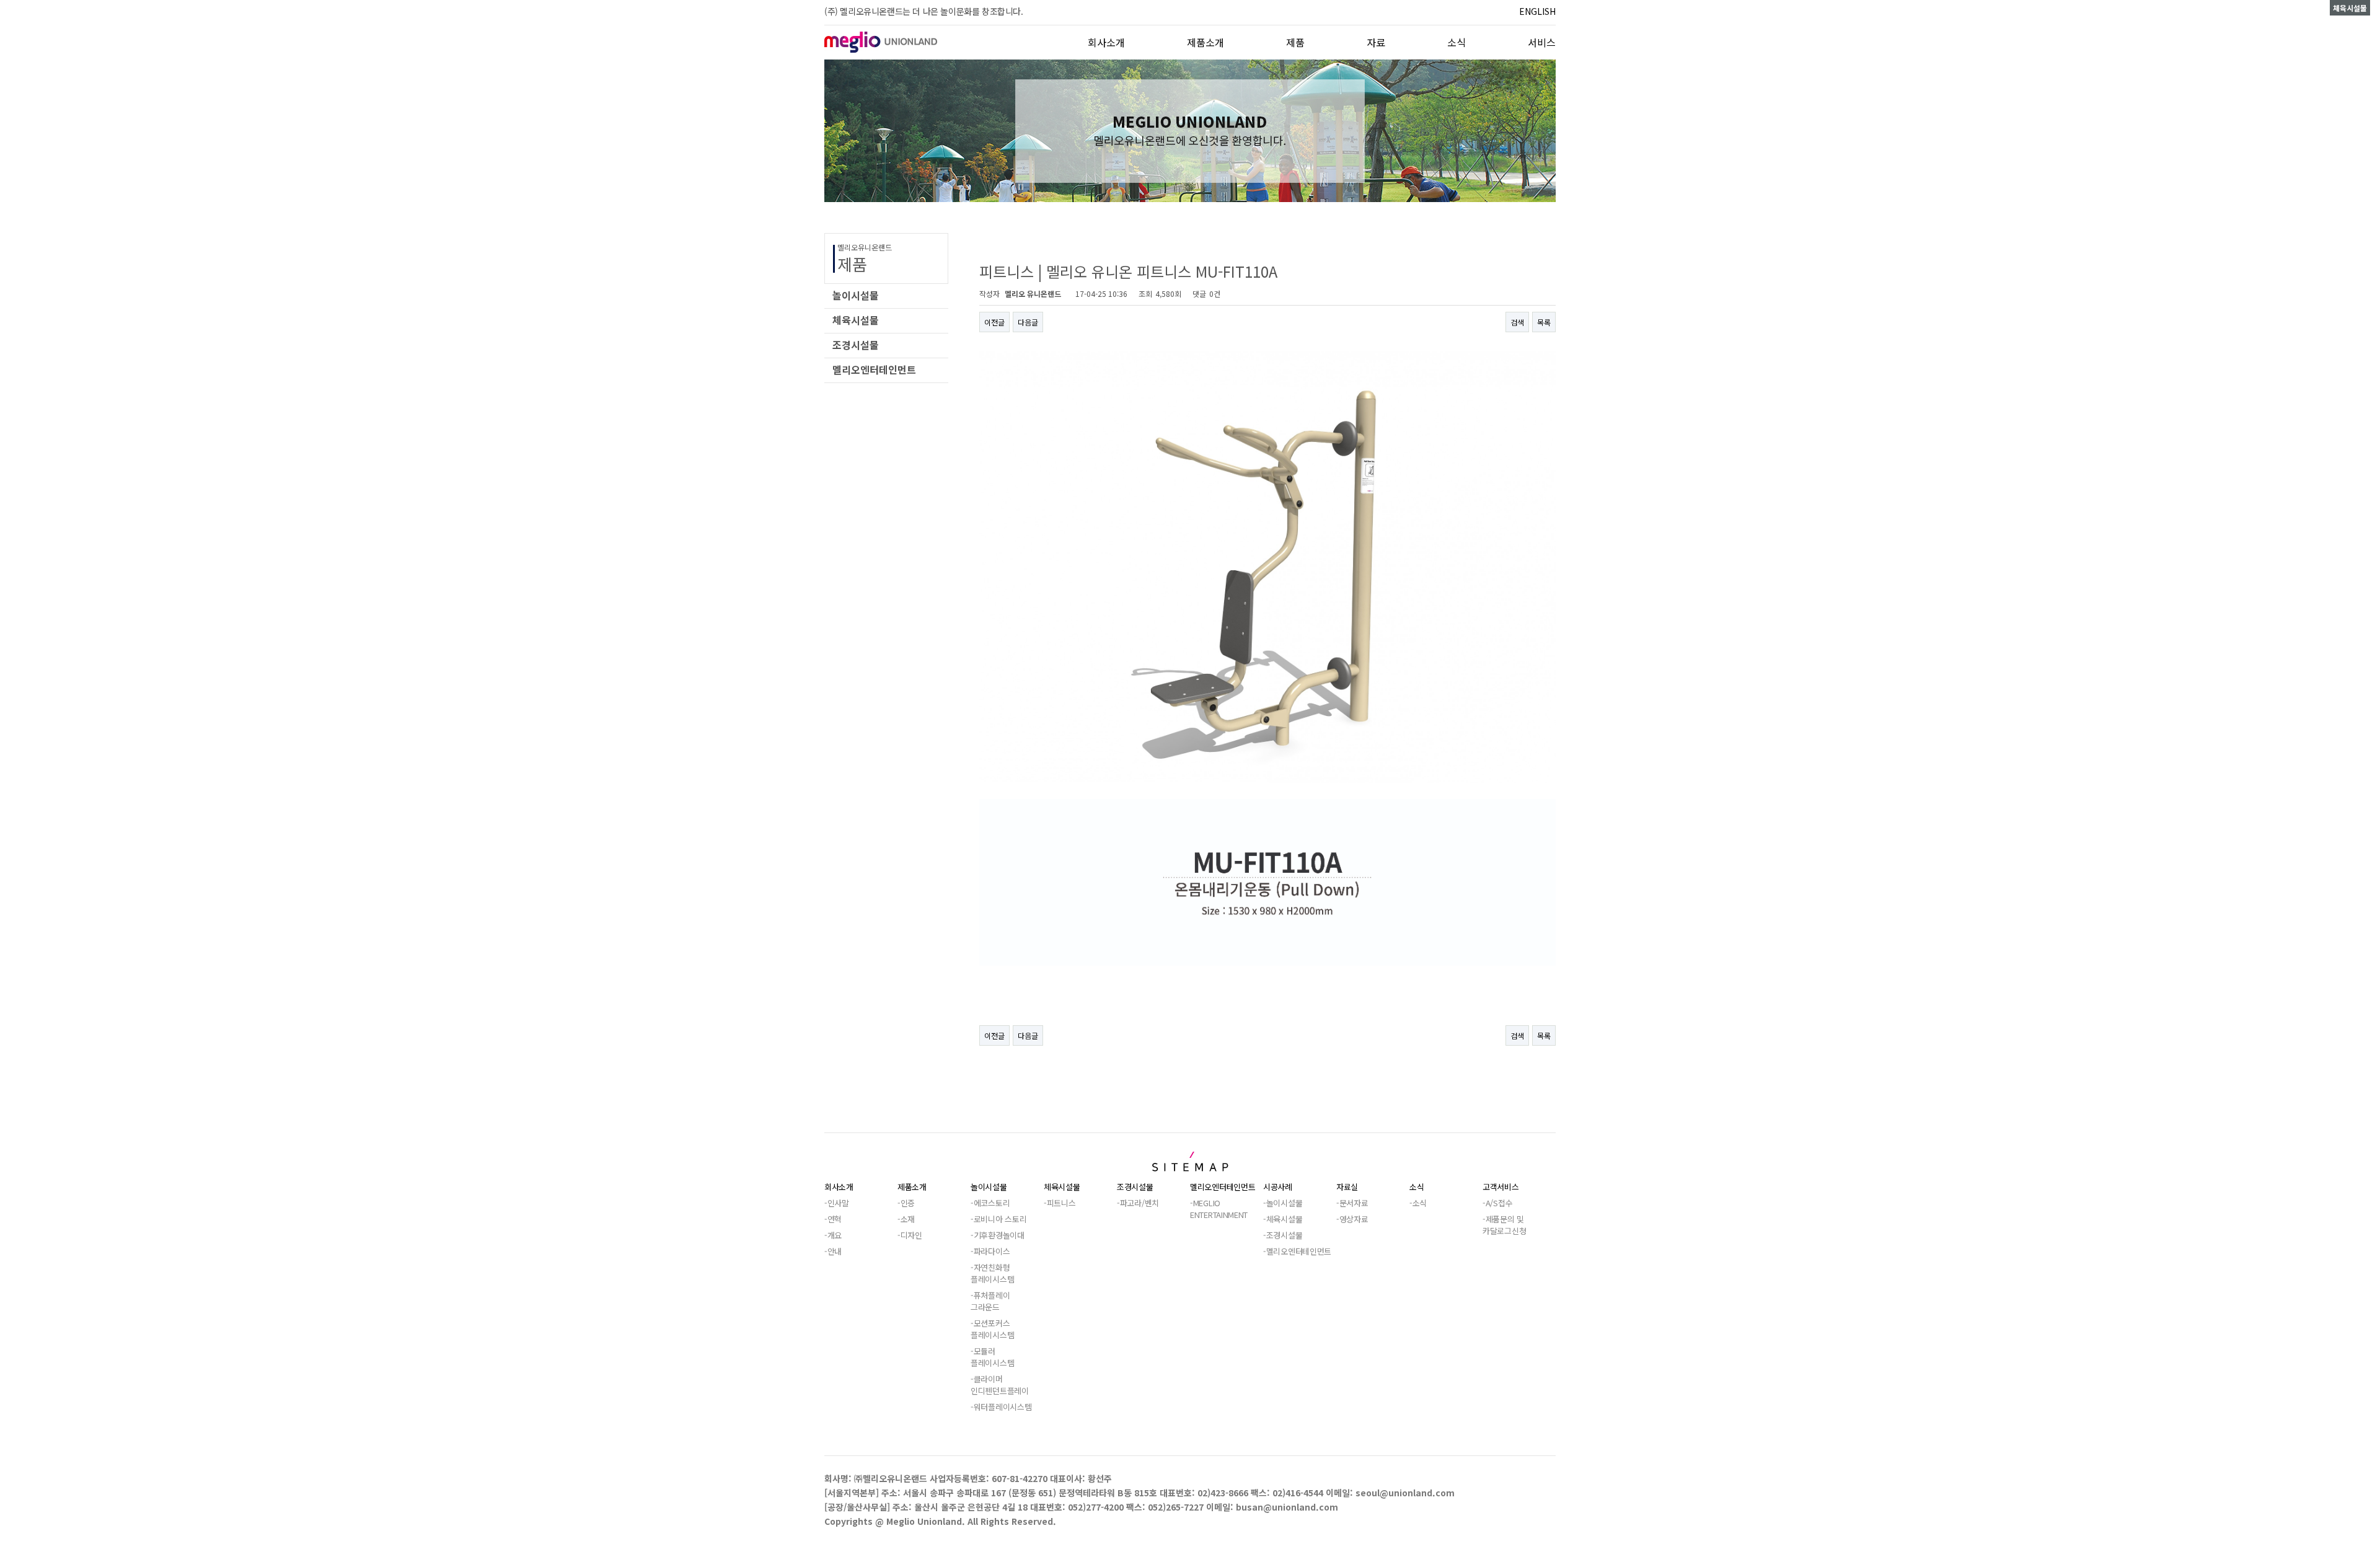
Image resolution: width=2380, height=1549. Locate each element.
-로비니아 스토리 (998, 1219)
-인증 (906, 1203)
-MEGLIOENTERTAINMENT (1219, 1209)
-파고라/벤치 (1138, 1203)
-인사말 (837, 1203)
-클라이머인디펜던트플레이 (1000, 1385)
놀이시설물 (989, 1187)
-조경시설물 (1283, 1235)
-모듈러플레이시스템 (992, 1357)
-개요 (833, 1235)
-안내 (833, 1251)
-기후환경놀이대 (998, 1235)
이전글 (994, 322)
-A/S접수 (1497, 1203)
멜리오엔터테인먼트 (1223, 1187)
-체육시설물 (1283, 1219)
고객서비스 (1501, 1187)
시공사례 (1278, 1187)
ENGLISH (1537, 11)
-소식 (1418, 1203)
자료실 (1347, 1187)
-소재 (906, 1219)
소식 (1457, 42)
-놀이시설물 (1283, 1203)
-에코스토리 (990, 1203)
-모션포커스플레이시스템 (992, 1329)
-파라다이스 (990, 1251)
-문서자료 (1352, 1203)
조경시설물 (1135, 1187)
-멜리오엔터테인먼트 (1297, 1251)
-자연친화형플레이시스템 (992, 1273)
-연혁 (833, 1219)
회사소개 (1106, 42)
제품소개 (1205, 42)
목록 (1544, 322)
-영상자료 (1352, 1219)
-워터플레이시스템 (1001, 1407)
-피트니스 (1060, 1203)
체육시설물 (1062, 1187)
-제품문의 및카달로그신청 (1504, 1225)
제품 (1295, 42)
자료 (1376, 42)
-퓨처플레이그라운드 (990, 1301)
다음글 (1028, 322)
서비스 (1542, 42)
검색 (1517, 322)
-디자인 (910, 1235)
